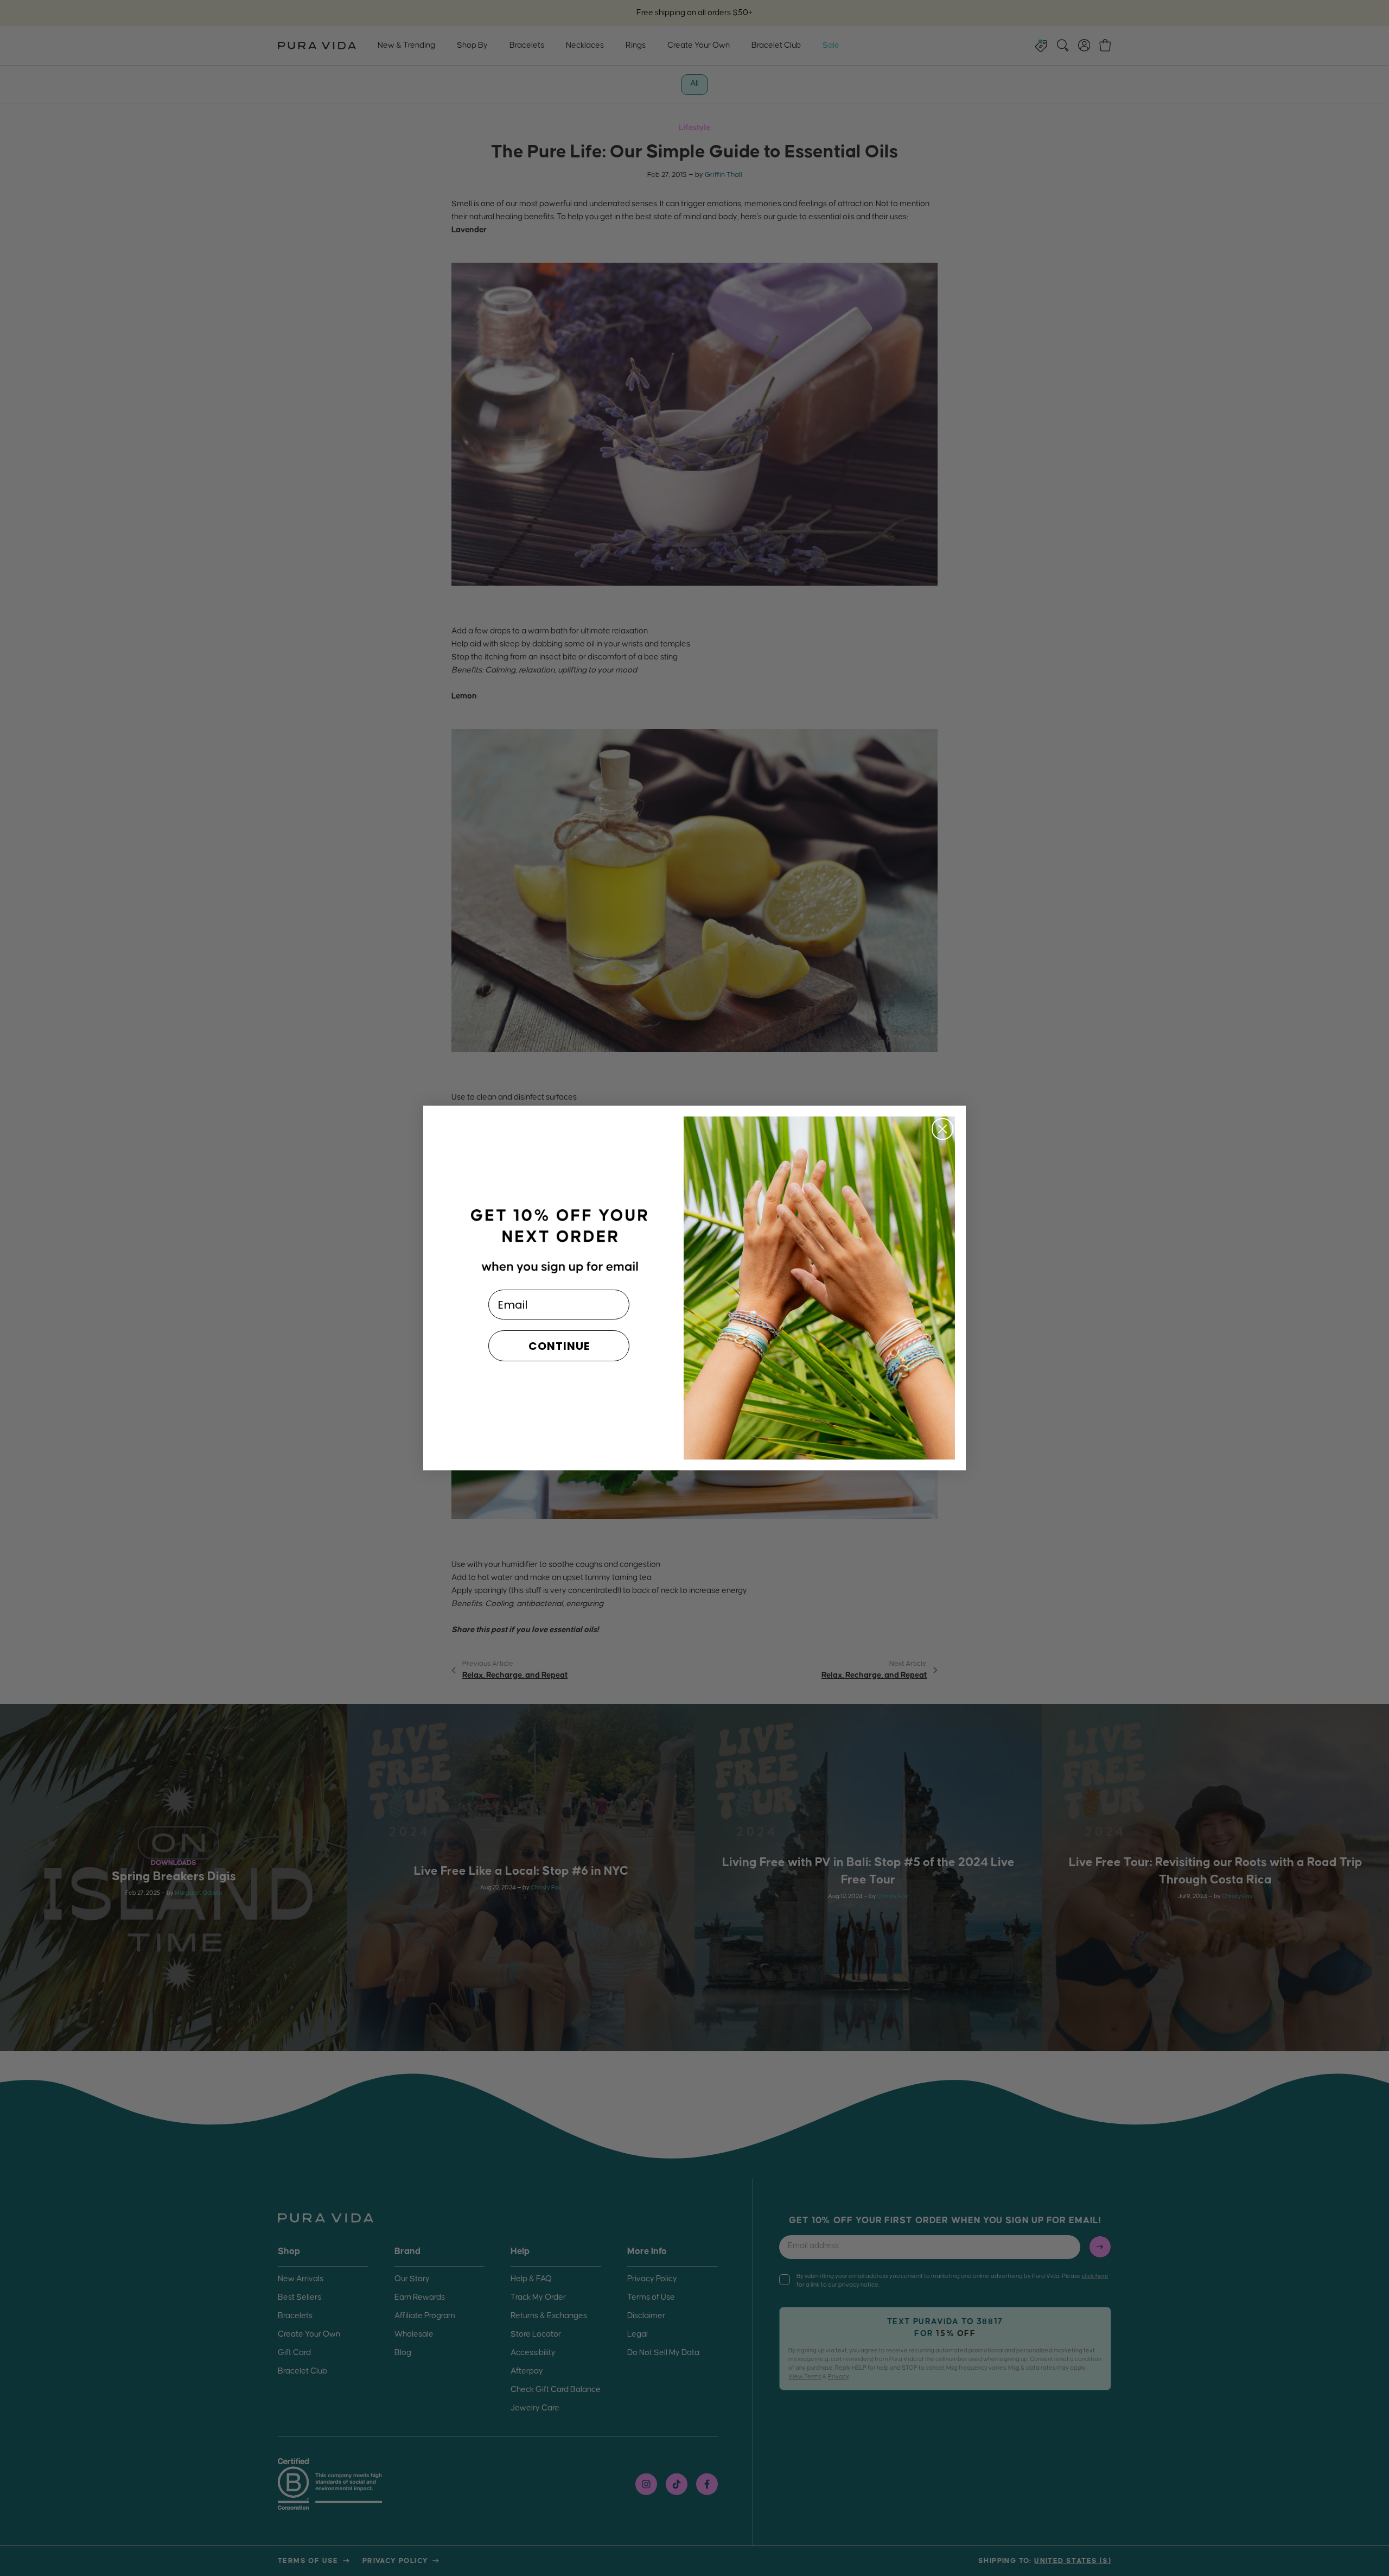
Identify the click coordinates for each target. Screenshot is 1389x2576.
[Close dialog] (942, 1129)
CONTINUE (559, 1346)
